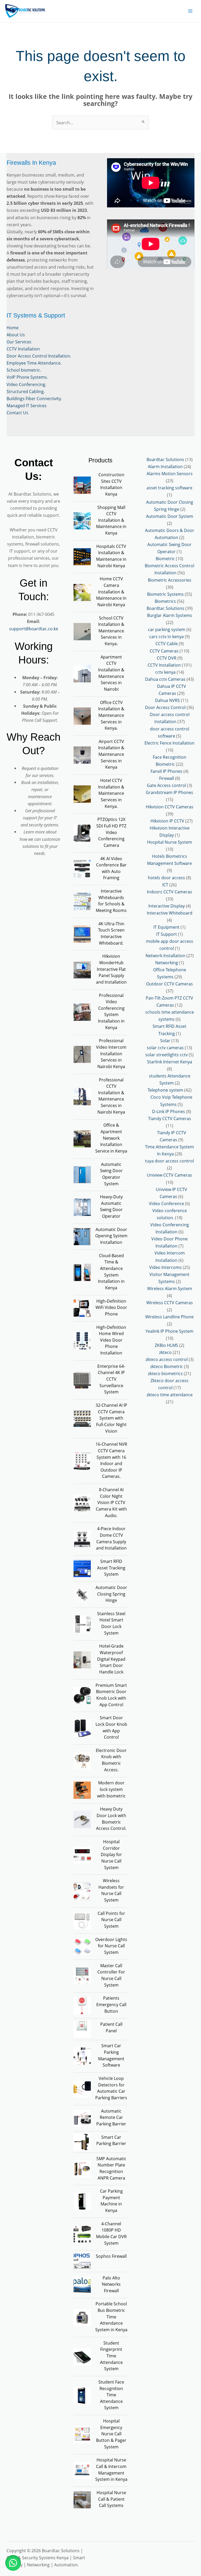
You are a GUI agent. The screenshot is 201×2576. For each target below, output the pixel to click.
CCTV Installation (23, 349)
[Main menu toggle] (190, 11)
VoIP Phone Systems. (27, 377)
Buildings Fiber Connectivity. (34, 398)
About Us (16, 335)
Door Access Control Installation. (39, 356)
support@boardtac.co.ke (34, 629)
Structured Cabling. (26, 391)
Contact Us (17, 413)
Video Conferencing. (26, 384)
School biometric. (24, 370)
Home (13, 328)
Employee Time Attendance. (34, 363)
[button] (13, 2563)
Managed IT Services (27, 405)
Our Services (19, 342)
